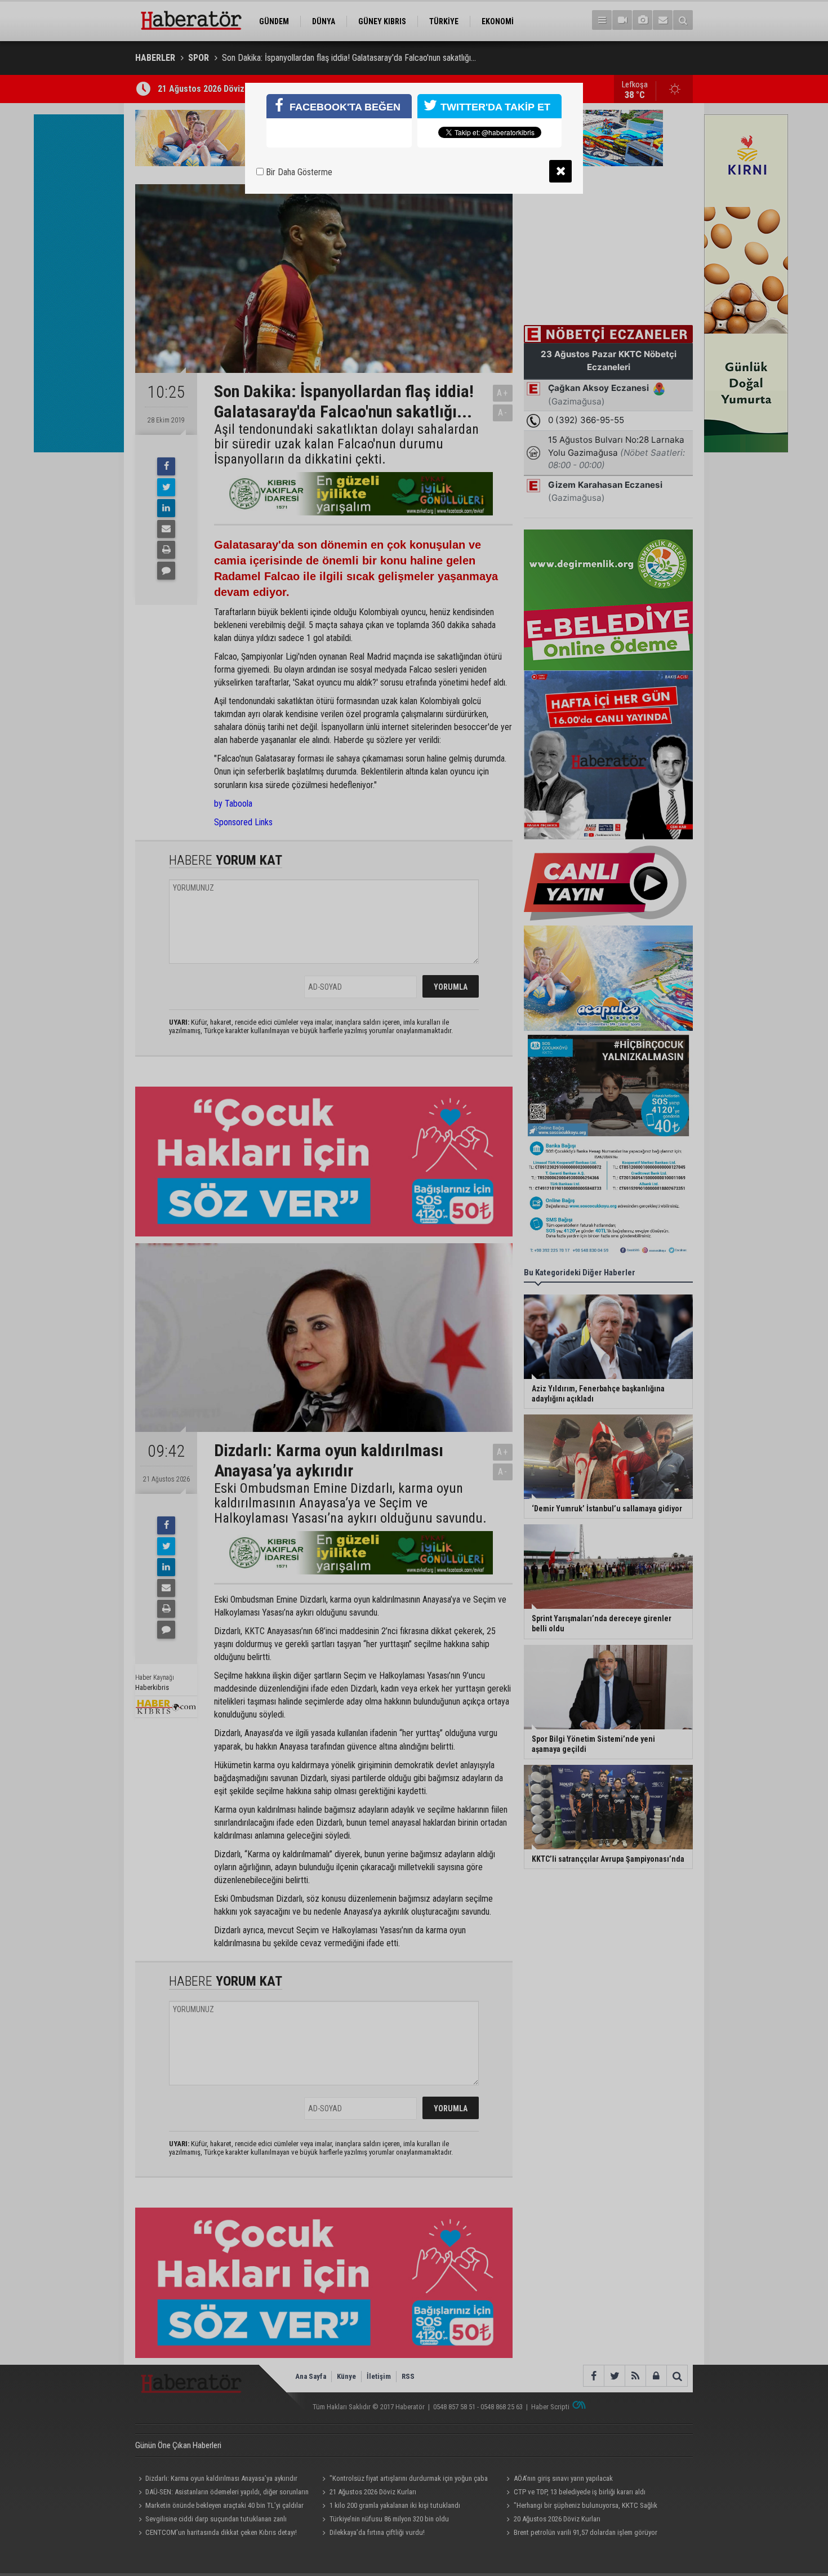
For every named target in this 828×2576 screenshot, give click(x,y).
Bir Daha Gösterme (298, 172)
